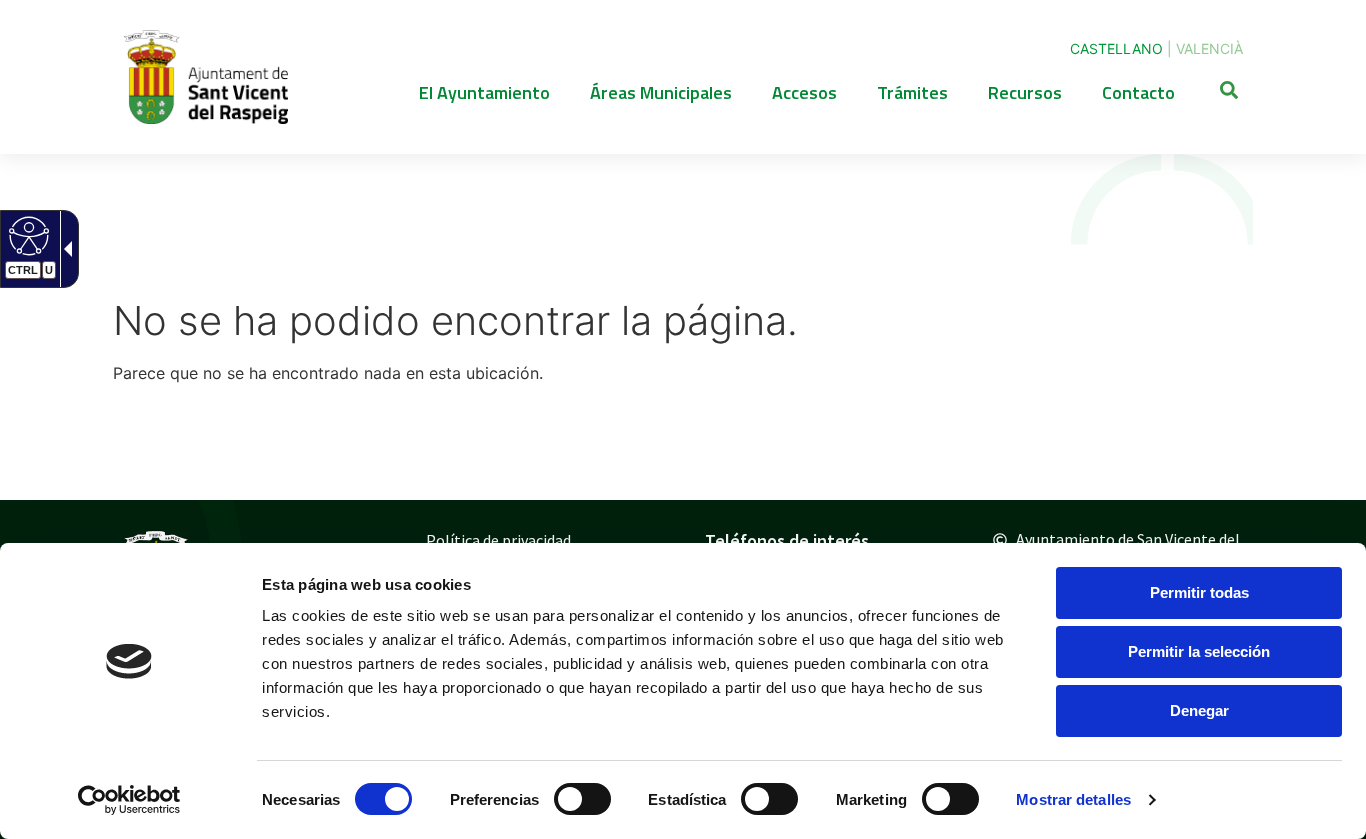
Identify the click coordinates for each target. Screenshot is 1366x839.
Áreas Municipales (661, 92)
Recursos (1025, 92)
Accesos (804, 92)
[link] (129, 800)
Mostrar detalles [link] (1073, 799)
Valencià (1209, 48)
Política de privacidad (498, 540)
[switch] (582, 799)
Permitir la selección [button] (1199, 651)
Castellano (1116, 48)
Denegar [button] (1199, 710)
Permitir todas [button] (1199, 592)
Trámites (912, 92)
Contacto (1138, 92)
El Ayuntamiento (484, 92)
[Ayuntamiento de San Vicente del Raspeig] (205, 77)
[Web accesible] (26, 235)
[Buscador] (1229, 93)
